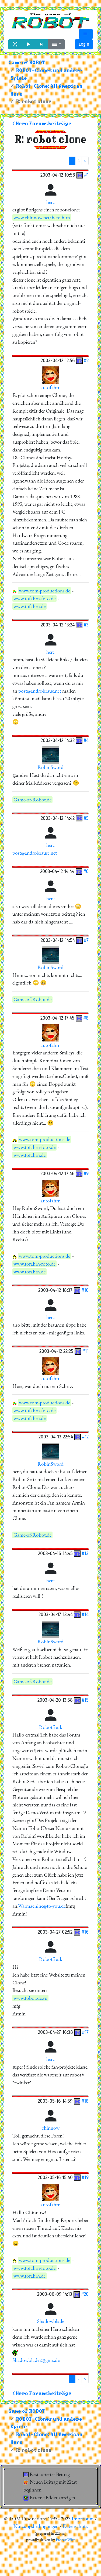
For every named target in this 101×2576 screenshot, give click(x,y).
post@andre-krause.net (35, 853)
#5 (86, 818)
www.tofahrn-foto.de (34, 599)
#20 (85, 2294)
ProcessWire (65, 2540)
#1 (86, 175)
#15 (85, 1700)
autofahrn (51, 387)
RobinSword (50, 767)
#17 (85, 2032)
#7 (86, 940)
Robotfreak (51, 1727)
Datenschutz (75, 2526)
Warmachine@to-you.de (42, 1906)
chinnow (51, 2128)
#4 (86, 740)
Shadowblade (51, 2321)
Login (84, 44)
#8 (86, 1018)
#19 (85, 2177)
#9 (86, 1173)
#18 (85, 2101)
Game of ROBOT (27, 63)
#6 (86, 871)
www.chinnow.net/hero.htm (42, 218)
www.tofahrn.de (29, 606)
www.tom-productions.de (44, 591)
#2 (86, 360)
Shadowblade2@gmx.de (36, 2360)
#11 (86, 1351)
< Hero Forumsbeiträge (42, 124)
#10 (85, 1290)
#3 (86, 625)
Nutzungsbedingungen (36, 2526)
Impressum (83, 2519)
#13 (85, 1553)
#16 (85, 1932)
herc (50, 202)
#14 (85, 1614)
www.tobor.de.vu (30, 1998)
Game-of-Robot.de (32, 800)
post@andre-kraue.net (40, 691)
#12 (85, 1437)
